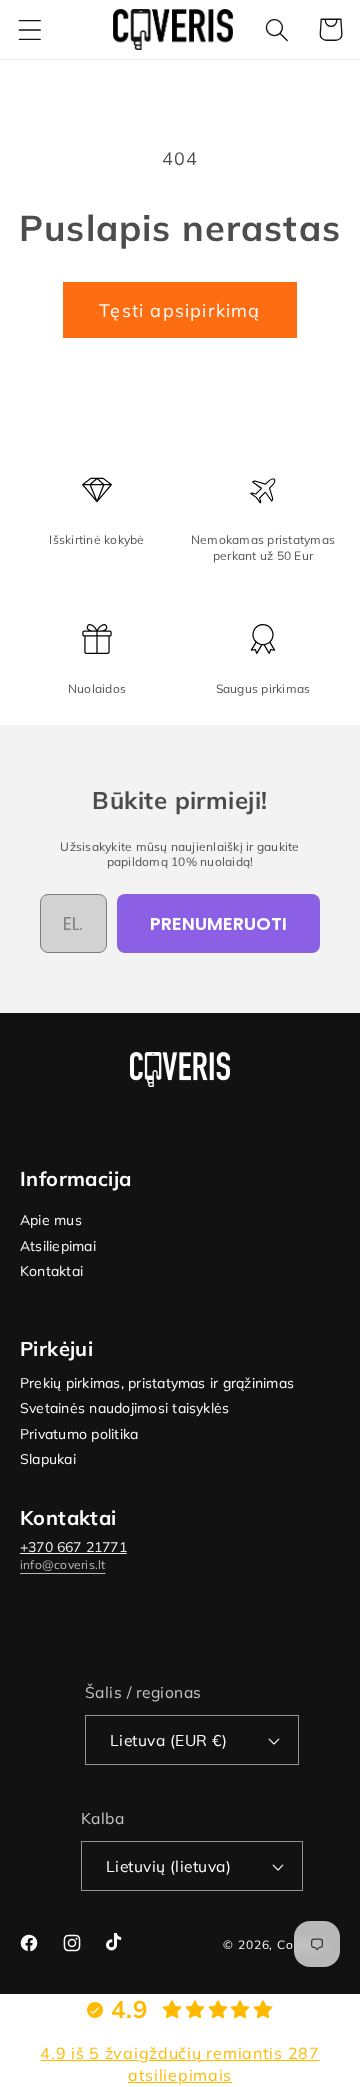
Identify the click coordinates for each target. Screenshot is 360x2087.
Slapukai (48, 1459)
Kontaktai (51, 1271)
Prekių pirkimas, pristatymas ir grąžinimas (157, 1383)
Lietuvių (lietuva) (169, 1866)
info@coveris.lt (63, 1564)
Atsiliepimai (58, 1246)
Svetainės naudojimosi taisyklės (124, 1408)
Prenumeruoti (218, 923)
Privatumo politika (79, 1434)
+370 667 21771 (73, 1547)
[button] (30, 29)
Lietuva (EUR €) (168, 1740)
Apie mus (51, 1220)
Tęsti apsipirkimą (179, 310)
